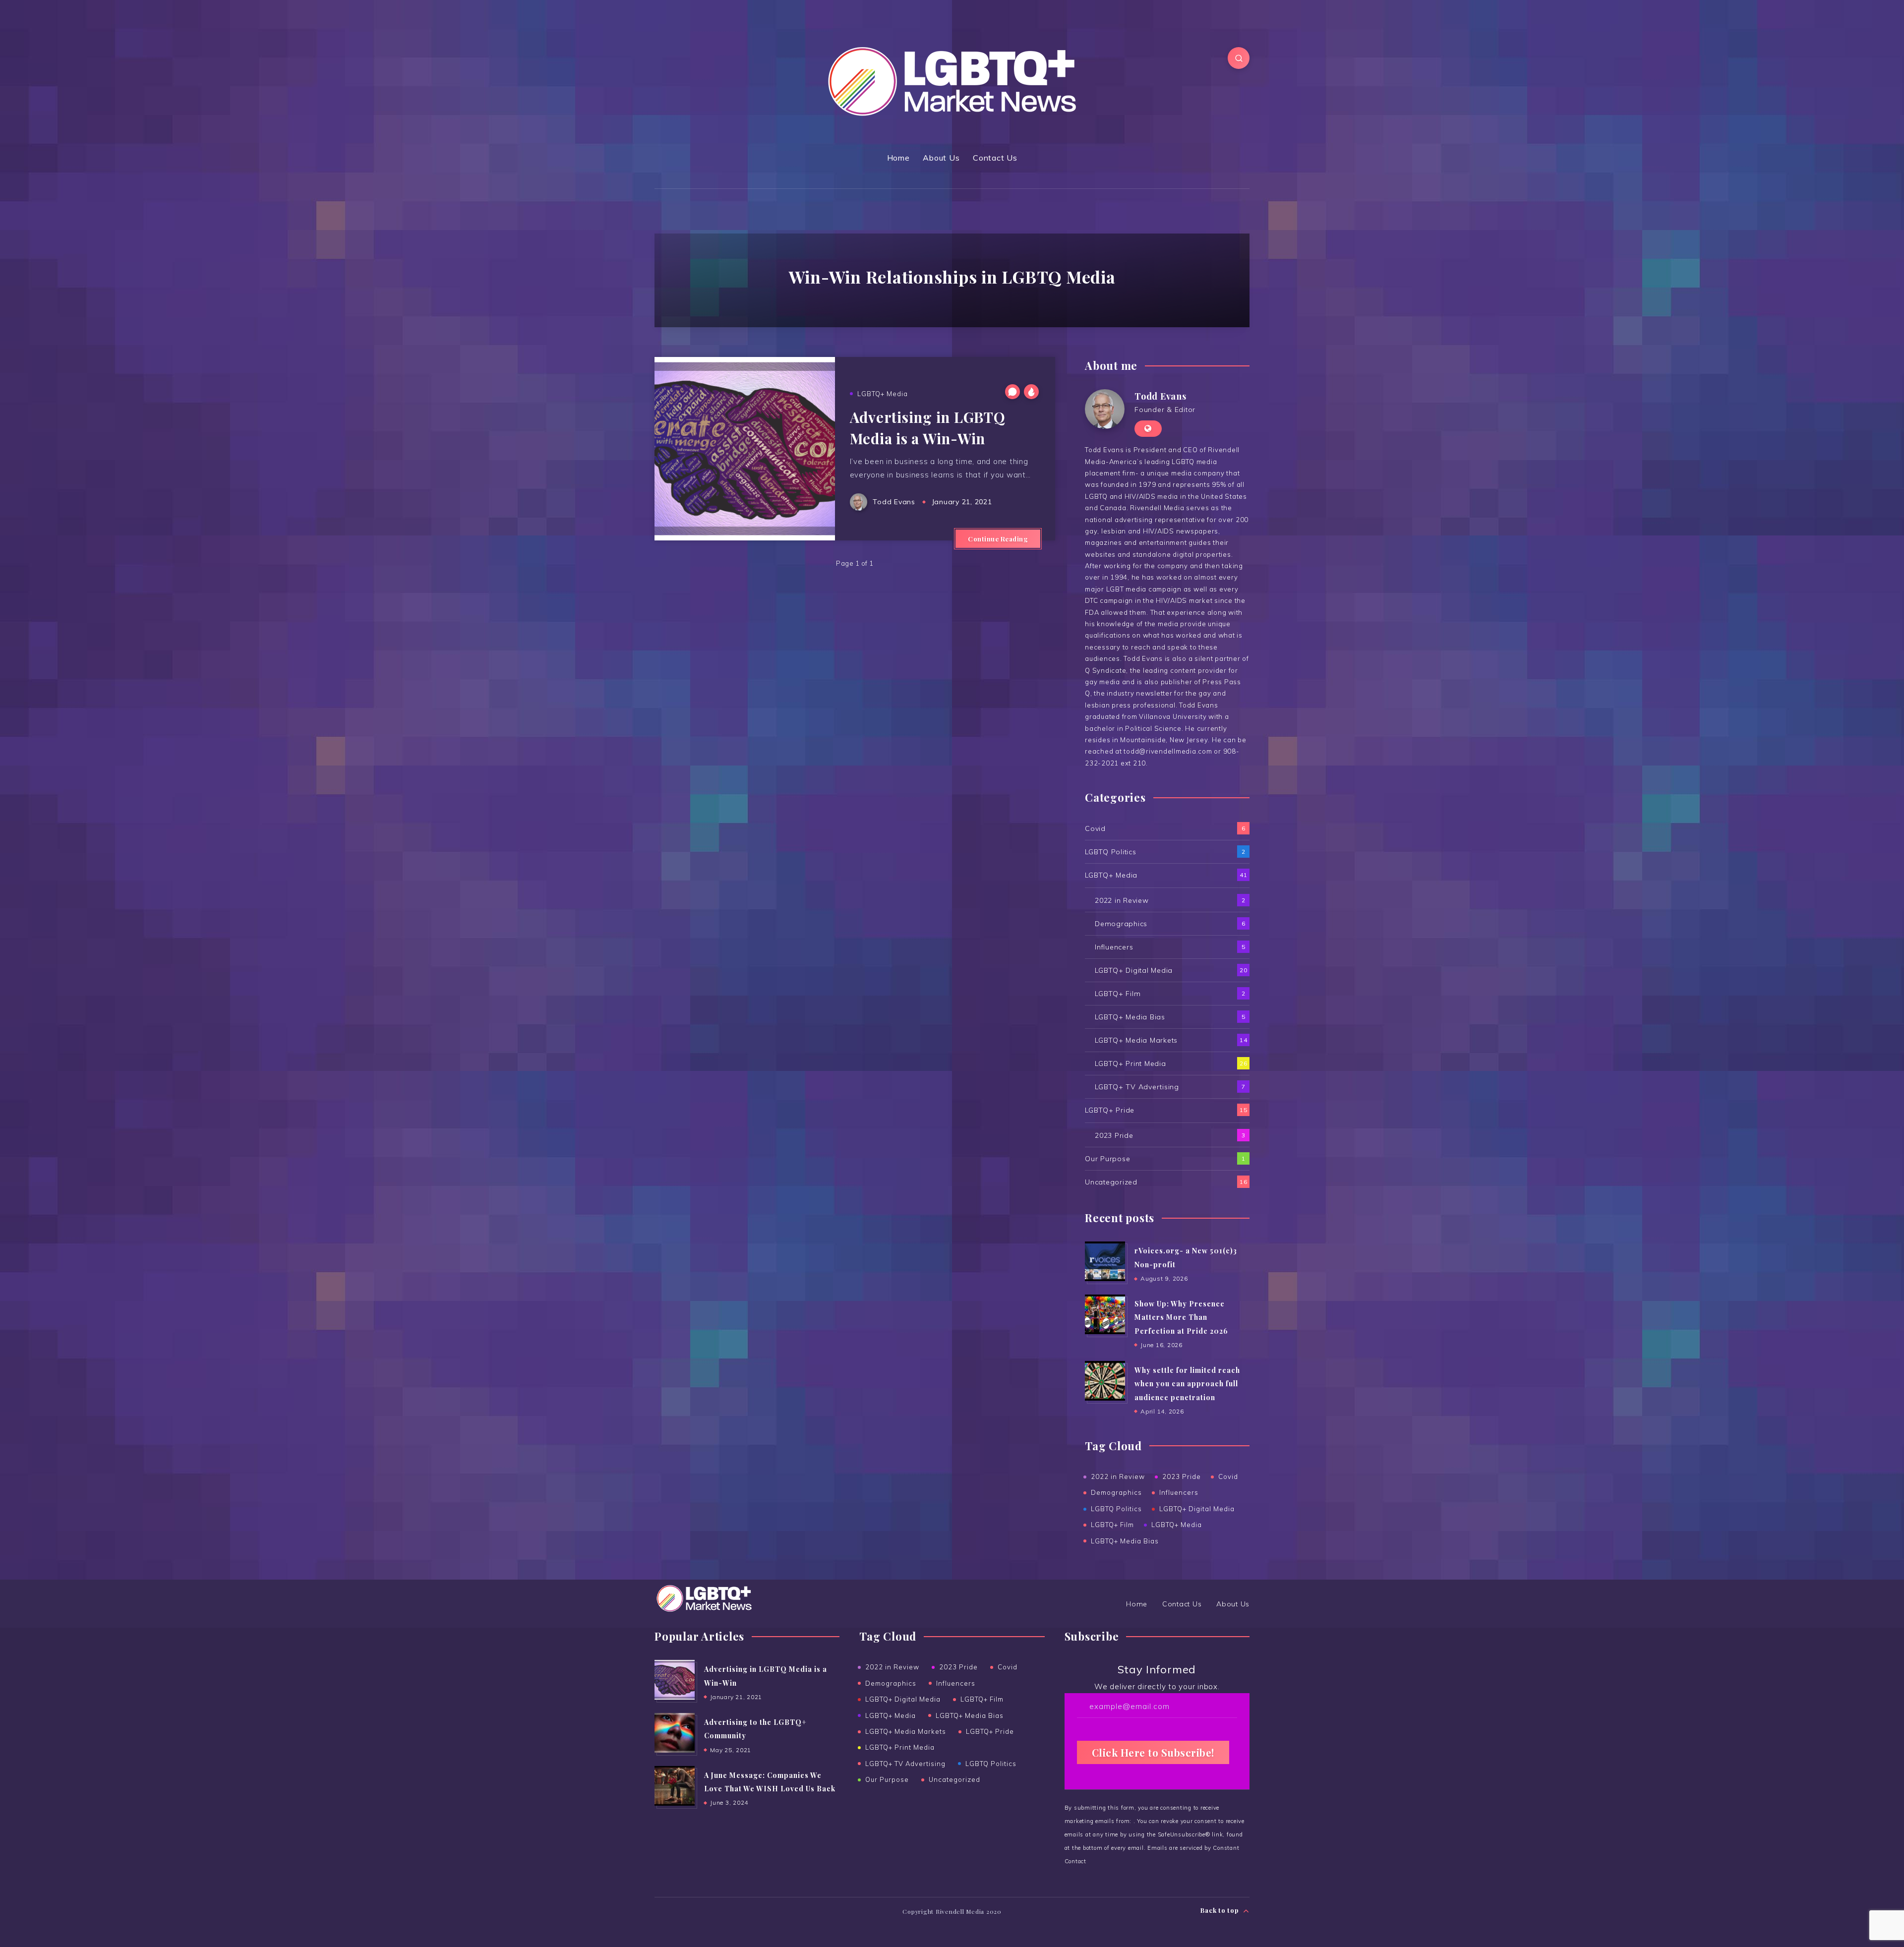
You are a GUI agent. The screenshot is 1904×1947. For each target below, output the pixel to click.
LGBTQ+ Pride (1110, 1110)
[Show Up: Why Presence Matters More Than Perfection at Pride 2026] (1105, 1314)
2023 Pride (1114, 1135)
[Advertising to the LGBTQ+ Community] (674, 1733)
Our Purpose (1107, 1159)
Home (898, 158)
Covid (1095, 828)
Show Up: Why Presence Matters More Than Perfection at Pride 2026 (1181, 1317)
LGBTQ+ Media (883, 394)
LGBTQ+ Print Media (1130, 1063)
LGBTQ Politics (1111, 852)
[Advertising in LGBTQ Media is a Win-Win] (674, 1680)
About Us (941, 158)
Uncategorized (1111, 1182)
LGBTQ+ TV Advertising (1137, 1087)
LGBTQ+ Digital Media (1134, 970)
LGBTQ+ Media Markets (1136, 1040)
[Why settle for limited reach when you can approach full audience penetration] (1105, 1381)
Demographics (1121, 924)
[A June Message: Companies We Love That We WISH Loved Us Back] (674, 1786)
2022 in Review (1122, 900)
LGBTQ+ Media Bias (1130, 1017)
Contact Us (995, 158)
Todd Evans (1160, 396)
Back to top (1220, 1910)
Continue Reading (998, 539)
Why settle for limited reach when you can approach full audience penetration (1187, 1384)
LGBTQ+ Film (1118, 994)
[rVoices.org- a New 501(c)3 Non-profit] (1105, 1261)
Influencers (1114, 947)
